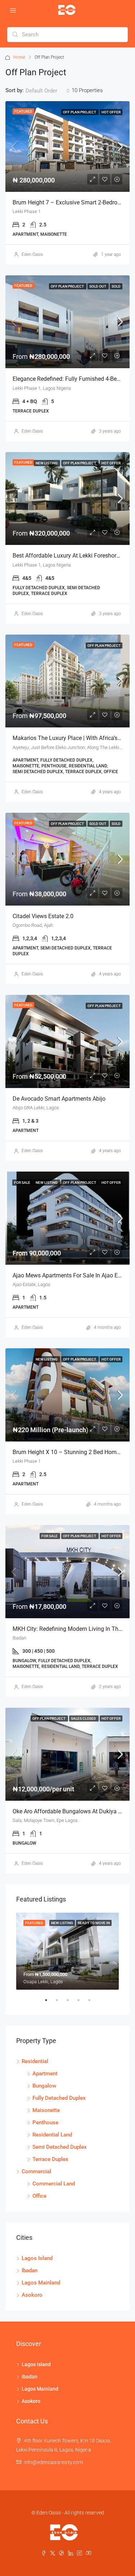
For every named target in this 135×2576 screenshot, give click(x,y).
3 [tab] (71, 2003)
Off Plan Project (80, 112)
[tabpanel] (67, 1951)
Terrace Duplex (50, 2159)
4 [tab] (82, 2003)
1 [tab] (50, 2003)
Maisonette (46, 2110)
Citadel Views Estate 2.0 (43, 916)
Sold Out (98, 286)
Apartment (45, 2074)
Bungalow (44, 2086)
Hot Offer (111, 112)
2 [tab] (60, 2003)
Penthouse (45, 2122)
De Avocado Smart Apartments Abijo (59, 1099)
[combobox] (48, 91)
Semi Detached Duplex (60, 2147)
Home (19, 57)
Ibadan (30, 2270)
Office (39, 2196)
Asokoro (32, 2295)
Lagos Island (37, 2258)
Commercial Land (54, 2184)
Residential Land (52, 2135)
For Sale (22, 1183)
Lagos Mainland (41, 2283)
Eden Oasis (32, 254)
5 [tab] (93, 2003)
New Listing (47, 463)
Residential (35, 2061)
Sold (116, 286)
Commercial (36, 2171)
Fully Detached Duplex (59, 2098)
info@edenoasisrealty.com (53, 2462)
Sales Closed (84, 1718)
